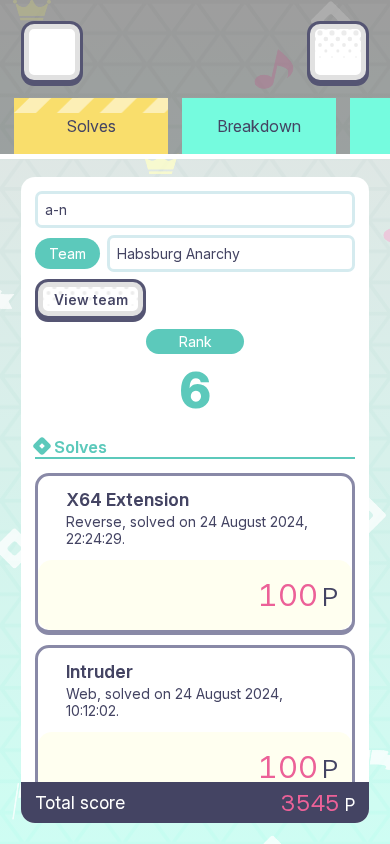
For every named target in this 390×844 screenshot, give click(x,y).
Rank (195, 341)
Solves (91, 126)
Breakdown (259, 126)
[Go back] (52, 52)
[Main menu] (338, 52)
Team (67, 253)
